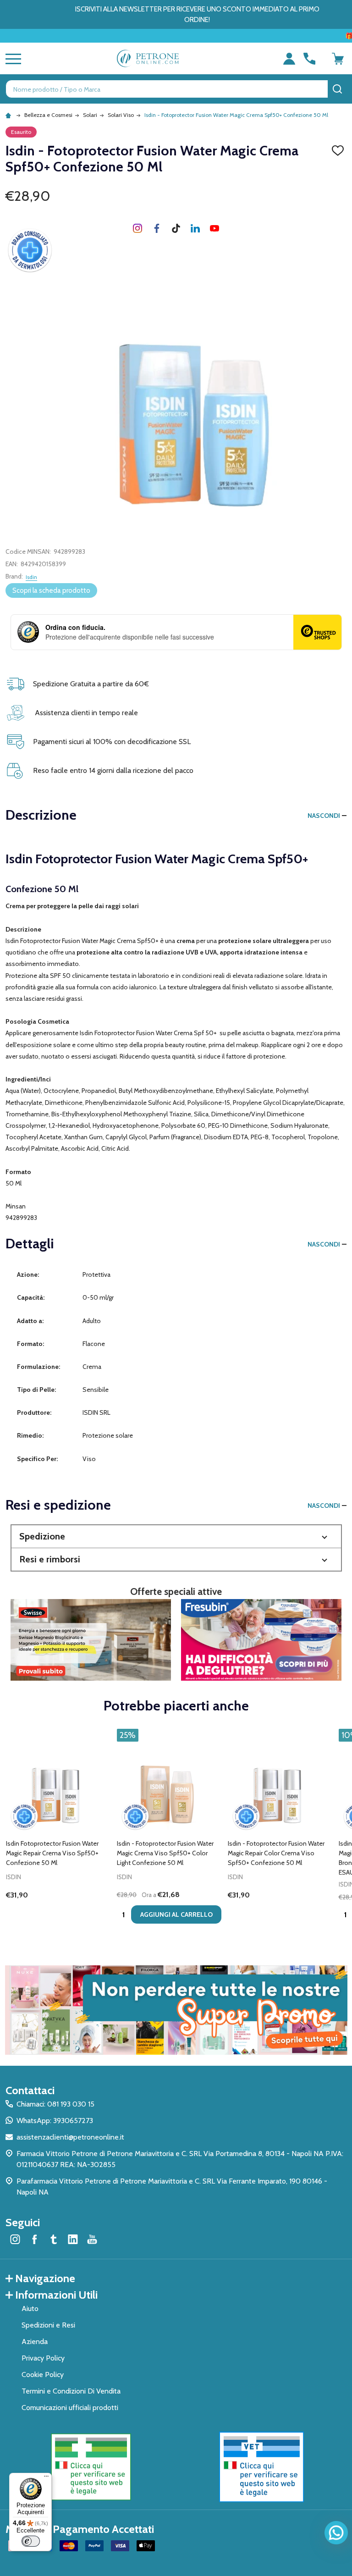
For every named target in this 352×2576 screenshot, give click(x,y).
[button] (176, 1536)
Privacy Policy (43, 2358)
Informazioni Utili (56, 2295)
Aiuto (30, 2308)
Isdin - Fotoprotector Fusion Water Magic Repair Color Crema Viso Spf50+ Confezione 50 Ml (276, 1853)
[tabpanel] (58, 1829)
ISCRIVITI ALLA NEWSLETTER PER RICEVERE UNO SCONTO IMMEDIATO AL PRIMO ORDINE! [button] (197, 14)
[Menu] (46, 2478)
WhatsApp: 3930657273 (55, 2121)
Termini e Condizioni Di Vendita (71, 2391)
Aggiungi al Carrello (176, 1914)
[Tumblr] (176, 228)
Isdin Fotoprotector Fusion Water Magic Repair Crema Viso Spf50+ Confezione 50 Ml (52, 1853)
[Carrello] (338, 59)
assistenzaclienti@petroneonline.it (70, 2137)
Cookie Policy (43, 2375)
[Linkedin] (195, 228)
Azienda (35, 2342)
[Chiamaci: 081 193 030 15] (309, 59)
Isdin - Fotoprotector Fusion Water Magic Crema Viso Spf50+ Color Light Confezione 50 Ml (165, 1853)
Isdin (31, 577)
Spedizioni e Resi (48, 2325)
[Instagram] (137, 228)
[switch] (31, 2541)
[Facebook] (157, 228)
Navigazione (45, 2278)
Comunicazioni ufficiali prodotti (70, 2408)
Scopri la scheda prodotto (51, 590)
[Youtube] (214, 228)
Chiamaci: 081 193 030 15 (55, 2104)
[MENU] (11, 59)
